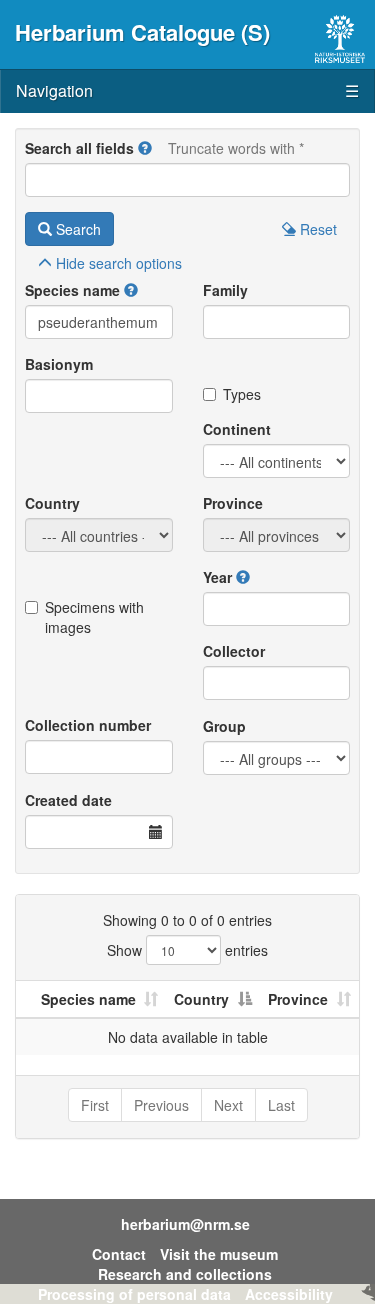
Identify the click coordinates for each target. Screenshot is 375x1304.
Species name (72, 290)
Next (228, 1105)
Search (76, 229)
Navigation (187, 90)
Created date (68, 800)
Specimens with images (94, 617)
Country (52, 503)
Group (224, 726)
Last (281, 1105)
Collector (234, 651)
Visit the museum (219, 1254)
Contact (119, 1254)
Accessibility (289, 1294)
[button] (145, 148)
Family (225, 290)
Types (242, 394)
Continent (237, 429)
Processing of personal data (134, 1294)
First (95, 1105)
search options (119, 263)
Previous (161, 1105)
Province (233, 503)
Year (217, 577)
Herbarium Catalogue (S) (142, 32)
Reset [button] (316, 229)
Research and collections (185, 1274)
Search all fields (79, 148)
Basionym (59, 364)
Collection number (88, 725)
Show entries (187, 950)
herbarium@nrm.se (185, 1224)
